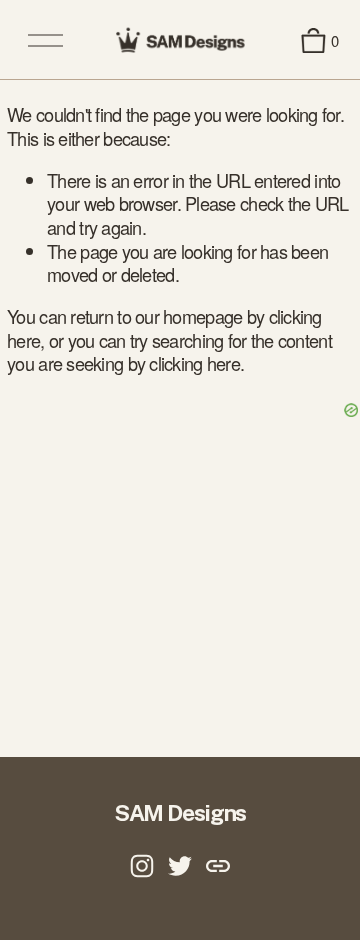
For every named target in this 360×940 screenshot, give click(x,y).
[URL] (218, 866)
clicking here (194, 363)
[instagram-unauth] (142, 866)
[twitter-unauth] (180, 866)
